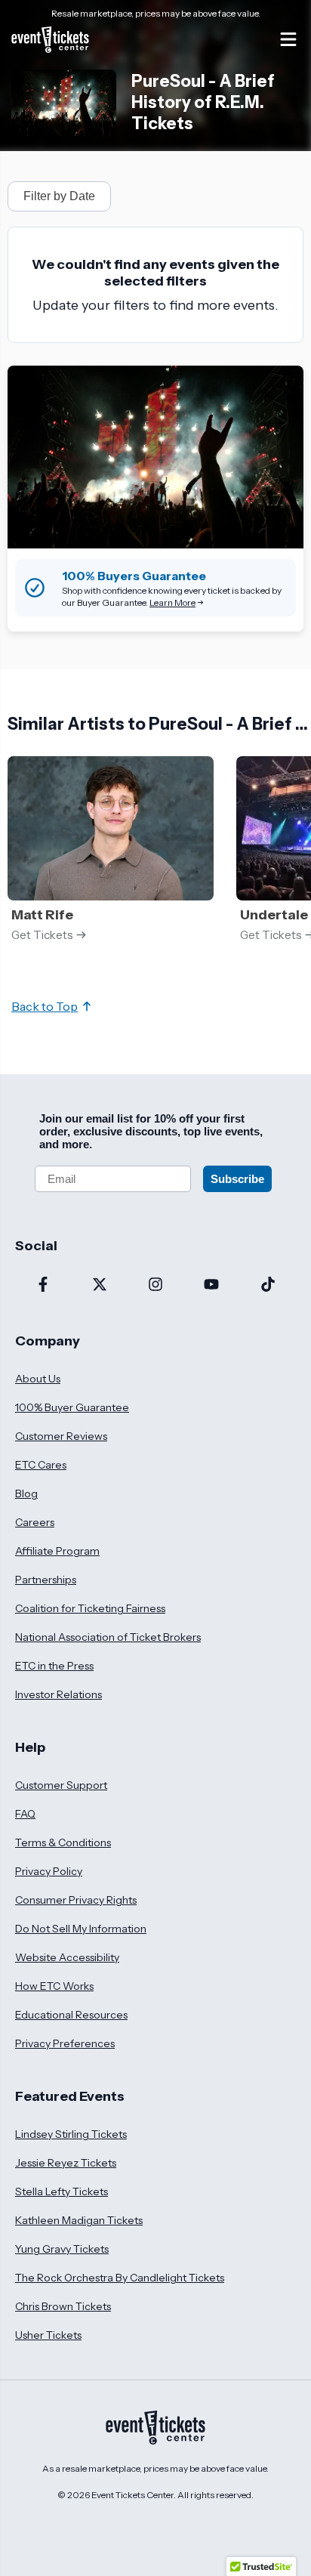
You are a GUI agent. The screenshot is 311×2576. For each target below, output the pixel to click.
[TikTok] (268, 1286)
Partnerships (46, 1580)
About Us (38, 1379)
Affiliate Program (57, 1551)
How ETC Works (54, 1986)
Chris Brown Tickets (63, 2306)
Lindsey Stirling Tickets (71, 2134)
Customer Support (61, 1785)
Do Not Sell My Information (81, 1929)
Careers (35, 1522)
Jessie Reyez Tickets (66, 2163)
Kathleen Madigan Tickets (79, 2220)
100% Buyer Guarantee (72, 1407)
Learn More (172, 602)
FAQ (25, 1814)
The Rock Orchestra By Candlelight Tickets (120, 2278)
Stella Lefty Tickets (62, 2191)
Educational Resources (71, 2015)
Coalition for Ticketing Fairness (90, 1608)
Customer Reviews (61, 1436)
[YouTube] (211, 1286)
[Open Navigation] (288, 39)
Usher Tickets (48, 2335)
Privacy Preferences (65, 2043)
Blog (26, 1493)
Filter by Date (59, 196)
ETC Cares (41, 1465)
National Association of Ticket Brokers (108, 1637)
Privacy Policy (49, 1871)
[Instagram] (155, 1286)
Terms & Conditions (63, 1842)
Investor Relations (59, 1694)
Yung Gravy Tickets (62, 2249)
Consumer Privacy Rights (76, 1900)
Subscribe (237, 1179)
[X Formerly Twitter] (99, 1286)
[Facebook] (43, 1286)
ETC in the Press (54, 1666)
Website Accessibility (67, 1957)
